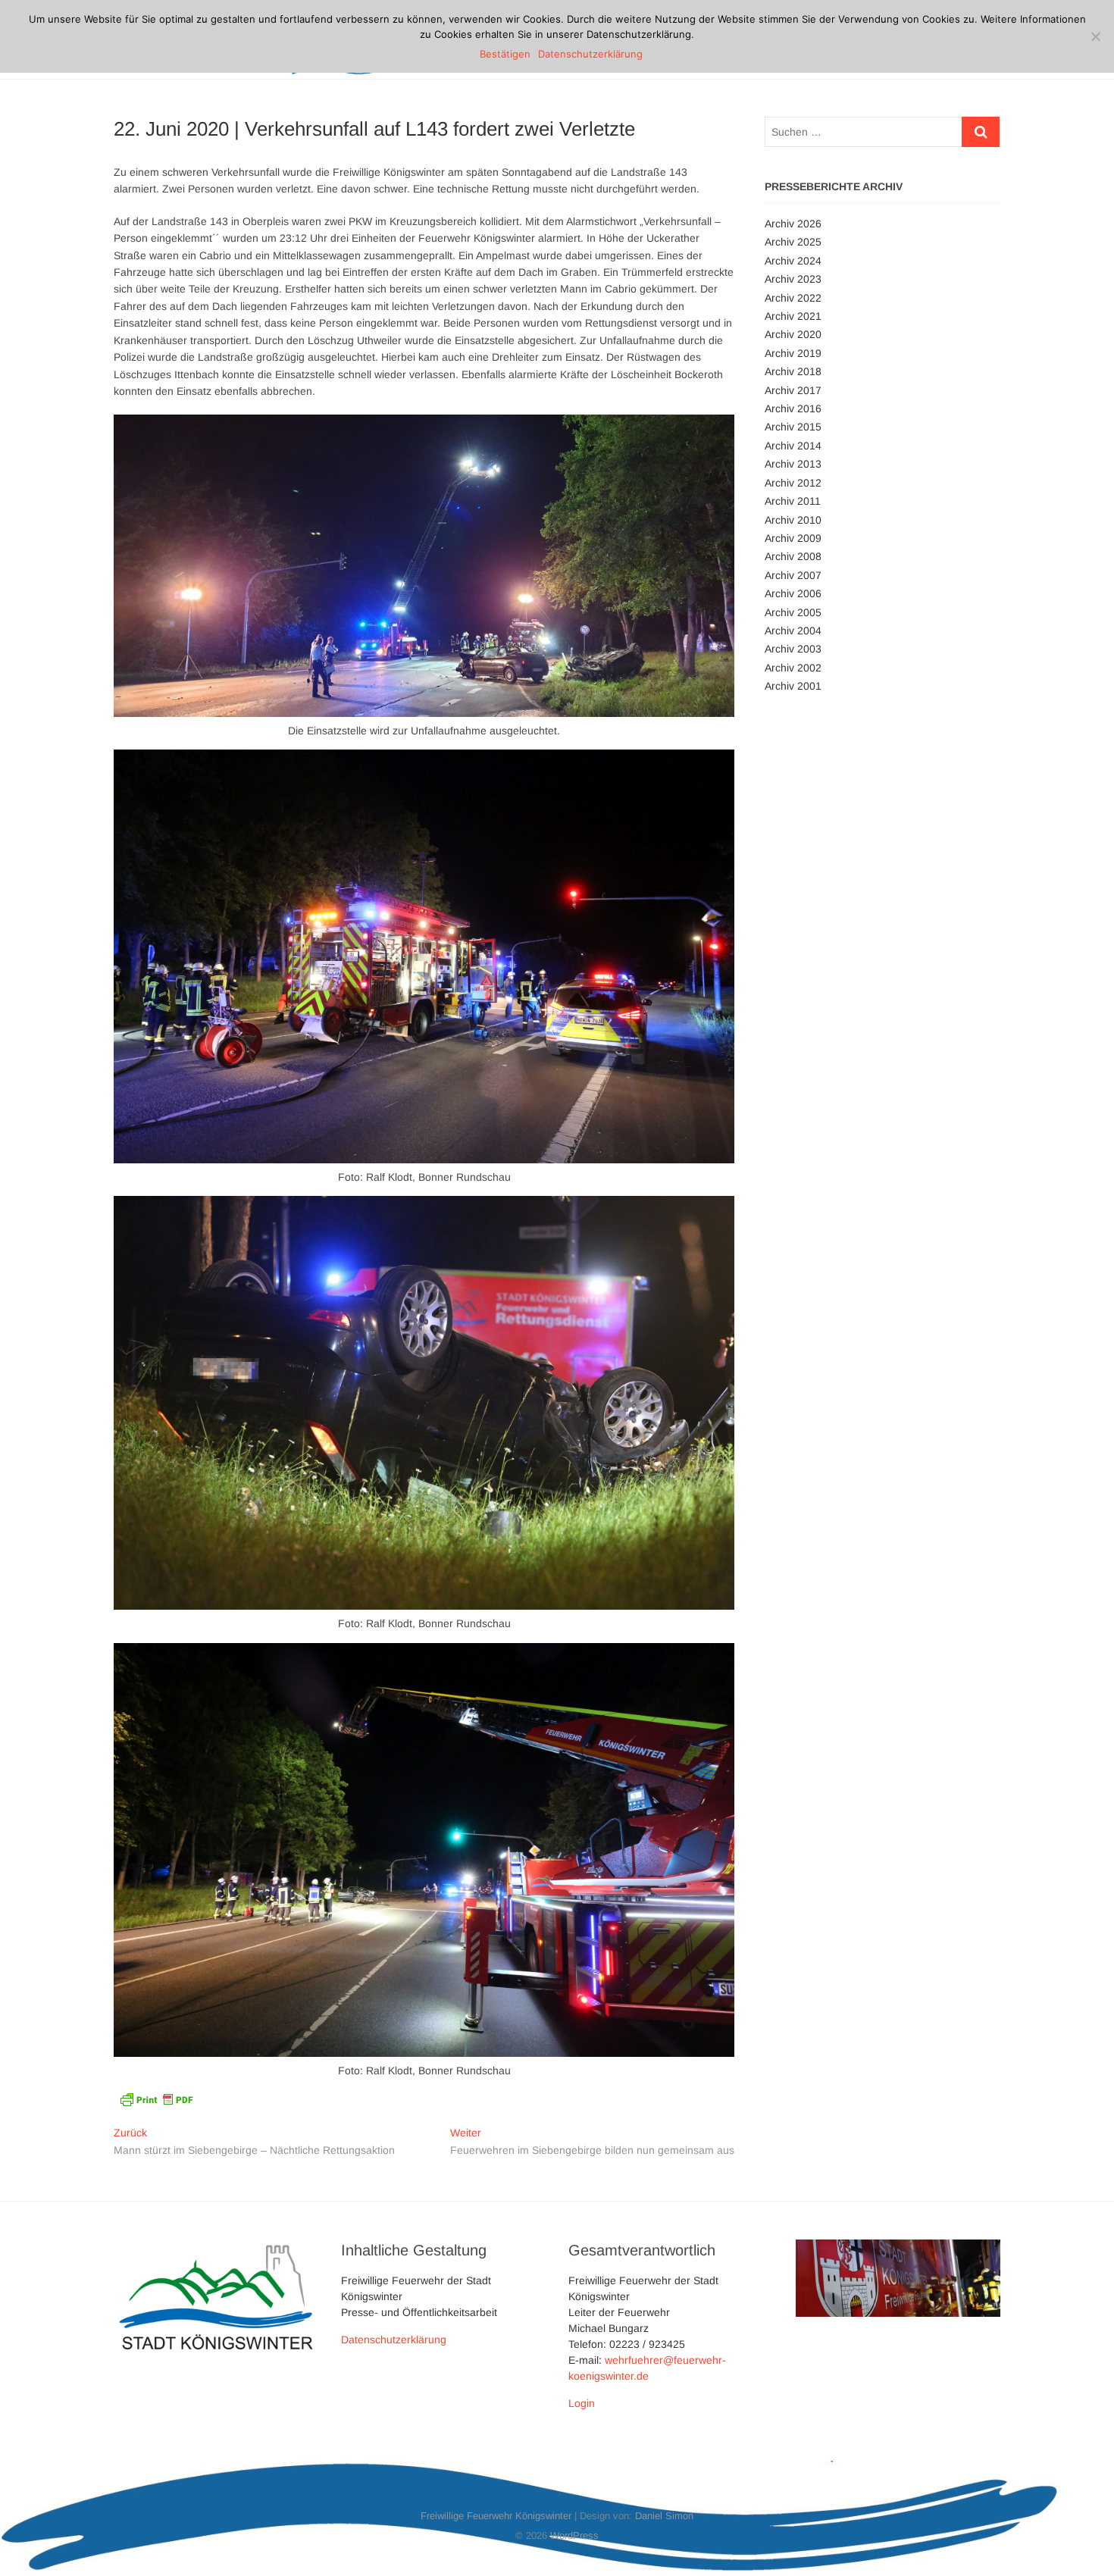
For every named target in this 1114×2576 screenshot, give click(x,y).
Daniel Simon (664, 2516)
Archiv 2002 (793, 668)
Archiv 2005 (793, 612)
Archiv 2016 (793, 408)
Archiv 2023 (793, 279)
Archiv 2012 (793, 483)
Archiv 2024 (793, 261)
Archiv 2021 (793, 316)
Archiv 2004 (793, 631)
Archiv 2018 (793, 371)
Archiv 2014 (793, 446)
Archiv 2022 (793, 298)
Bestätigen (505, 54)
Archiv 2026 (793, 224)
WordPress (574, 2535)
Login (582, 2403)
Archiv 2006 (793, 593)
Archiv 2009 (793, 538)
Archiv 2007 (793, 575)
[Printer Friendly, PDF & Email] (156, 2098)
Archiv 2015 (793, 427)
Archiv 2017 (793, 390)
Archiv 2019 (793, 353)
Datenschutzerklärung (394, 2340)
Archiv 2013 (793, 464)
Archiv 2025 (793, 242)
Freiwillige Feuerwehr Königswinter (496, 2516)
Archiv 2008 (793, 556)
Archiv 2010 (793, 520)
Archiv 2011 (793, 501)
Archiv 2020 (793, 334)
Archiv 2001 (793, 686)
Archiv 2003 (793, 649)
